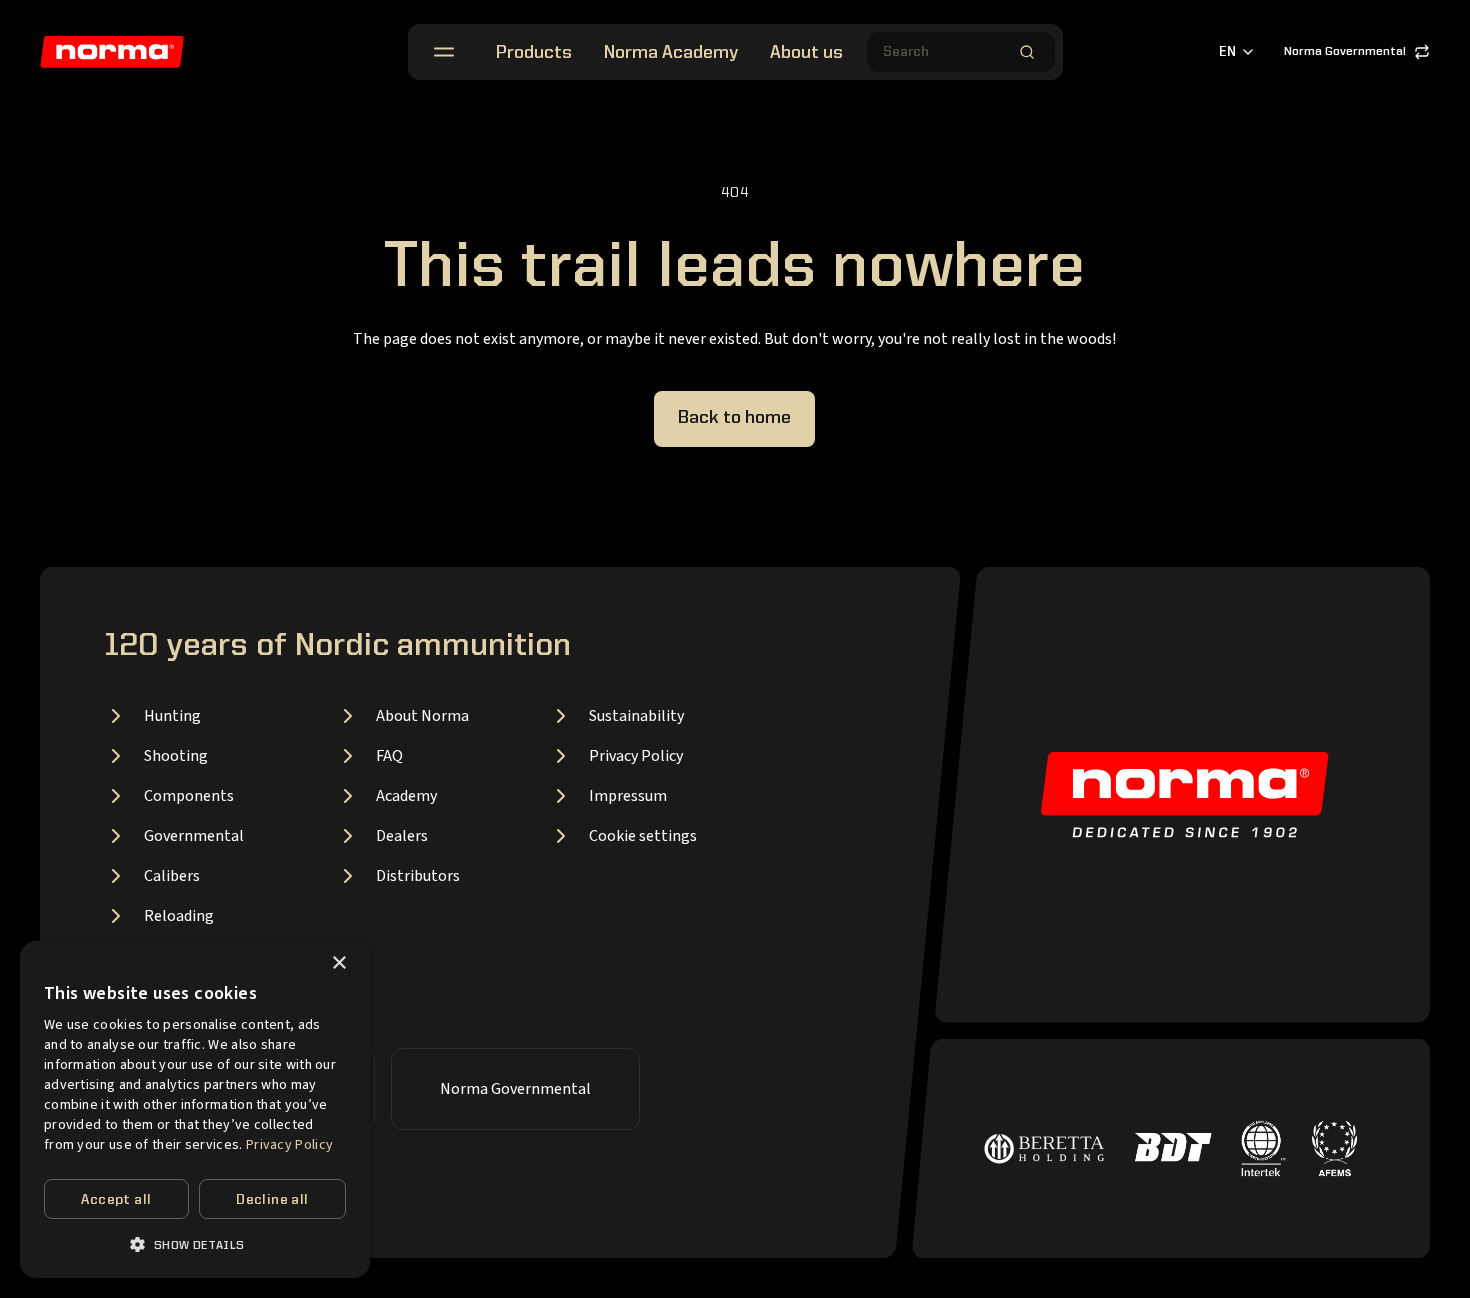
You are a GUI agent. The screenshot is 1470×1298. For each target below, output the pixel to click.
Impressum (628, 796)
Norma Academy (671, 53)
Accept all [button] (116, 1200)
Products (534, 53)
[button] (195, 1244)
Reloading (179, 916)
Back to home (734, 418)
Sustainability (636, 716)
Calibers (172, 876)
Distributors (418, 876)
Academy (406, 796)
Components (189, 796)
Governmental (194, 836)
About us (806, 53)
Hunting (172, 716)
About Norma (422, 716)
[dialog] (195, 1109)
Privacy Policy (636, 756)
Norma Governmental (1345, 52)
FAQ (389, 756)
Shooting (176, 756)
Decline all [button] (272, 1200)
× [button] (338, 963)
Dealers (402, 836)
